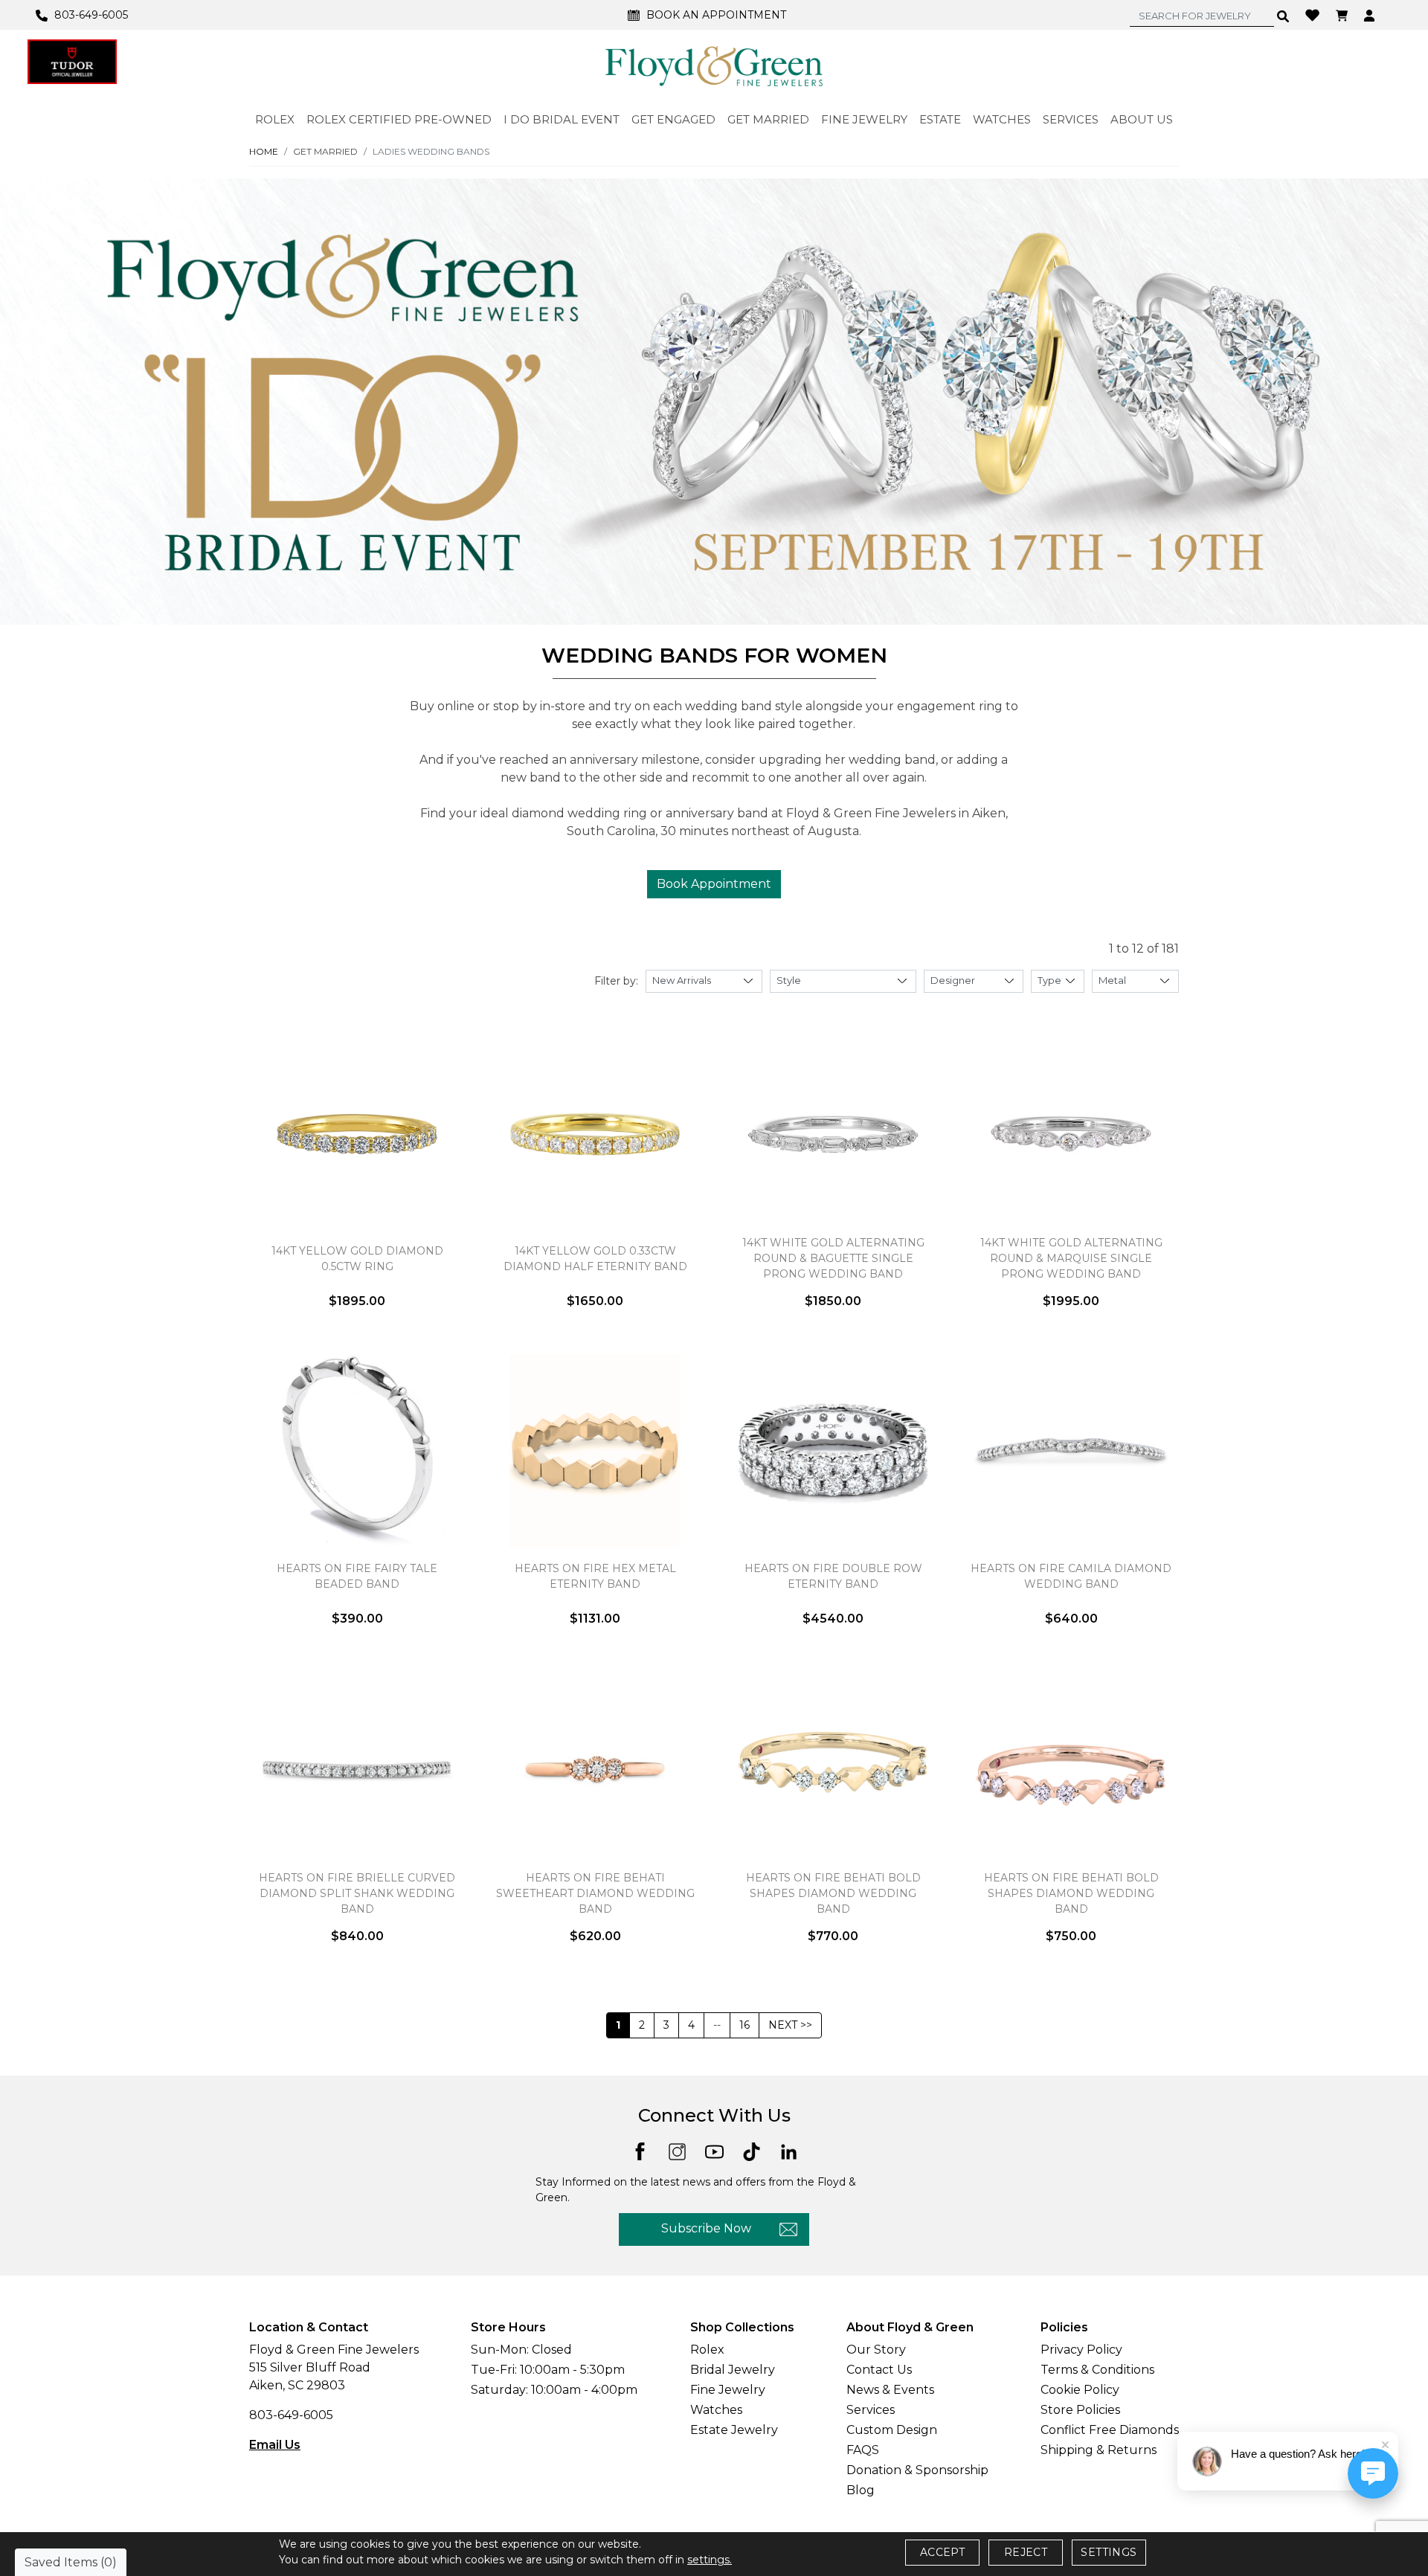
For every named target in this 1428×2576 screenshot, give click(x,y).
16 (744, 2025)
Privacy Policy (1081, 2350)
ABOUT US (1142, 119)
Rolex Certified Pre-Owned (399, 119)
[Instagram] (677, 2151)
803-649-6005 (291, 2415)
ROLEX (275, 119)
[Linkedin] (789, 2151)
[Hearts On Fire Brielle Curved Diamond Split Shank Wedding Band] (357, 1769)
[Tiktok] (752, 2151)
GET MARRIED (768, 119)
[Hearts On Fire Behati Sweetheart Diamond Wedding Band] (595, 1769)
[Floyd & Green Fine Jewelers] (714, 65)
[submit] (1283, 16)
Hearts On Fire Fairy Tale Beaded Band (357, 1576)
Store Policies (1080, 2410)
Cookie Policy (1080, 2390)
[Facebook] (640, 2150)
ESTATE (940, 119)
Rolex (707, 2350)
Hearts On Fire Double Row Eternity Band (833, 1576)
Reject (1026, 2552)
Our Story (876, 2350)
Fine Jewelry (728, 2390)
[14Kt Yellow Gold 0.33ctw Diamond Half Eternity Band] (595, 1134)
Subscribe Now (706, 2228)
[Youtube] (714, 2151)
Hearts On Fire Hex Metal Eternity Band (595, 1576)
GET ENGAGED (673, 119)
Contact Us (879, 2370)
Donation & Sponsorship (917, 2470)
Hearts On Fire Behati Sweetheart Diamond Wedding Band (595, 1893)
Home (264, 151)
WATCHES (1002, 119)
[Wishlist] (1314, 14)
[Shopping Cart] (1344, 15)
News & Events (890, 2390)
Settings (1109, 2552)
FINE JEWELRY (864, 119)
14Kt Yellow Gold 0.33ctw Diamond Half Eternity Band (595, 1259)
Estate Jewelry (734, 2430)
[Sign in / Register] (1371, 15)
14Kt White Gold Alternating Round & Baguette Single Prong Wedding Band (833, 1258)
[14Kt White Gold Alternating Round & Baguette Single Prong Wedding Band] (833, 1134)
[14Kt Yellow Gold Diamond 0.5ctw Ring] (357, 1134)
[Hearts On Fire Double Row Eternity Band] (833, 1452)
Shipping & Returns (1099, 2450)
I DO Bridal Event (562, 119)
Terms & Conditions (1097, 2370)
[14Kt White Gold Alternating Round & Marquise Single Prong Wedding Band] (1071, 1134)
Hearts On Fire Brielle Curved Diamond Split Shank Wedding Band (357, 1893)
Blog (861, 2490)
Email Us (275, 2445)
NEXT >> (790, 2025)
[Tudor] (72, 62)
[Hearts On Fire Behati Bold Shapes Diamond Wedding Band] (833, 1769)
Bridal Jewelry (733, 2370)
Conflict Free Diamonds (1110, 2430)
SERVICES (1071, 119)
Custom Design (892, 2430)
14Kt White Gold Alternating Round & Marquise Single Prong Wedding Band (1071, 1258)
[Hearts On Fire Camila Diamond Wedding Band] (1071, 1452)
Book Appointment (714, 884)
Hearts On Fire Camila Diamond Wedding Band (1071, 1576)
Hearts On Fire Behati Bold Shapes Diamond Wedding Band (833, 1893)
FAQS (863, 2450)
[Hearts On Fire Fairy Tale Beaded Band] (357, 1452)
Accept (942, 2552)
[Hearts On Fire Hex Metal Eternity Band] (595, 1452)
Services (871, 2410)
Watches (716, 2410)
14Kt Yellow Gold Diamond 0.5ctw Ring (357, 1259)
